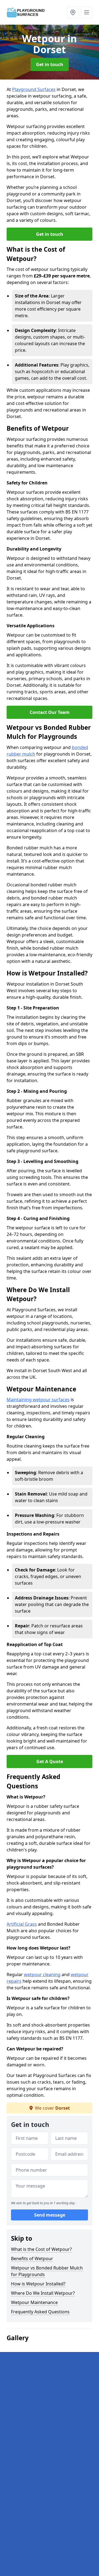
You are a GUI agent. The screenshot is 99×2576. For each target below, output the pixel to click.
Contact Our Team (50, 712)
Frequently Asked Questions (40, 2312)
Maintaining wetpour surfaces (38, 1400)
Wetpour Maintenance (34, 2302)
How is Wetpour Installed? (38, 2284)
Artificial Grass (22, 1924)
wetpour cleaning (42, 1974)
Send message (50, 2215)
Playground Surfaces (34, 89)
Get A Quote (50, 1761)
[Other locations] (73, 12)
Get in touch (50, 64)
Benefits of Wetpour (32, 2259)
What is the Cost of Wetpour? (41, 2249)
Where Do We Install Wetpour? (43, 2293)
